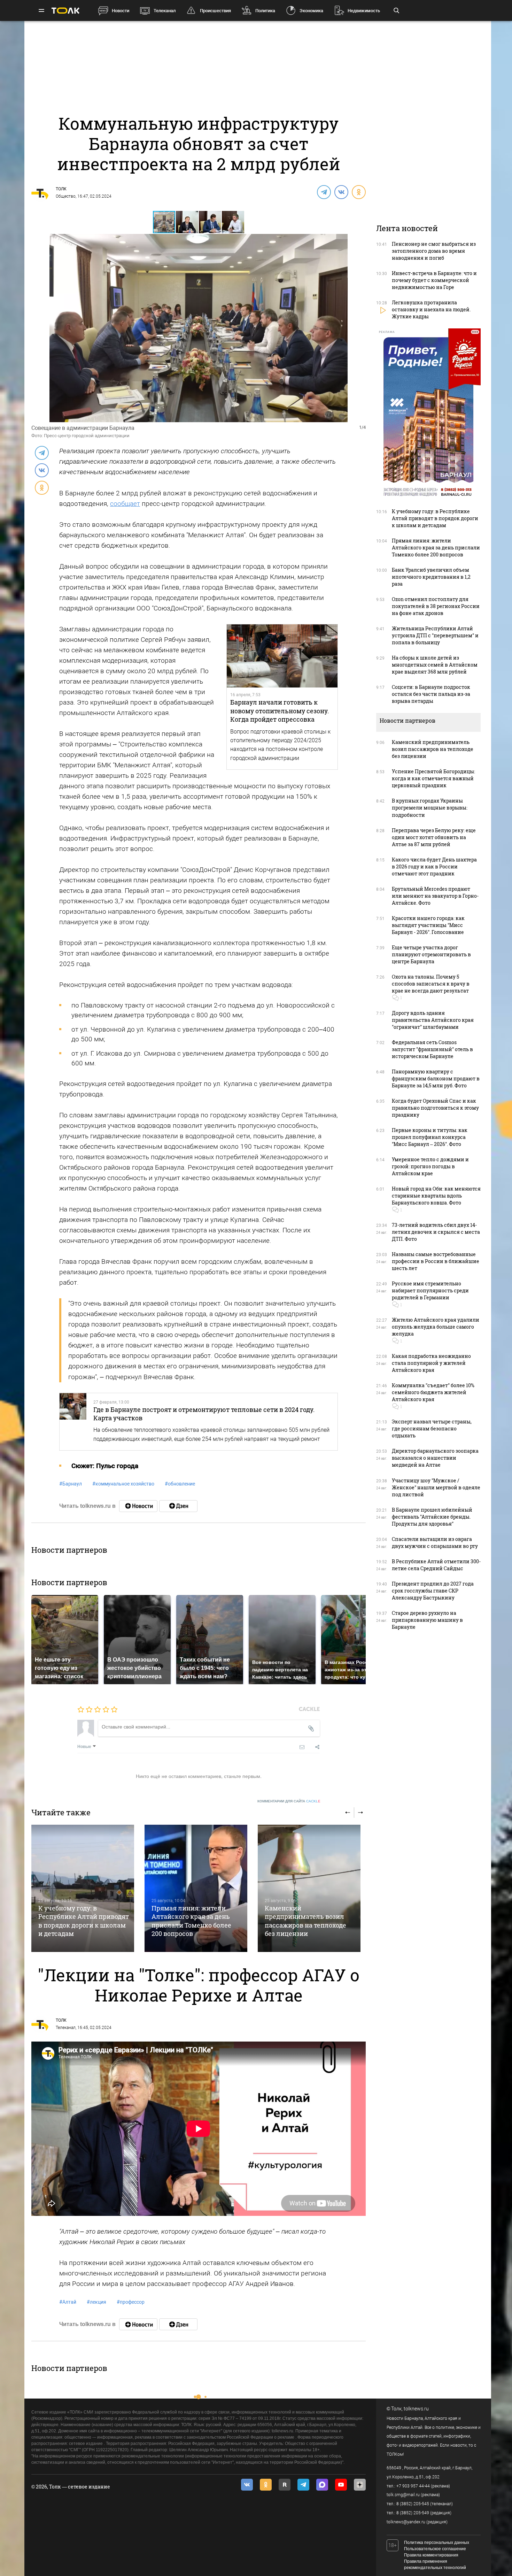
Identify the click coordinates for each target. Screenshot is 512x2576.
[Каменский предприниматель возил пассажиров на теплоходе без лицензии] (309, 1888)
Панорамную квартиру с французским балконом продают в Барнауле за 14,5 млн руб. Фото (436, 1078)
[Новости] (138, 1506)
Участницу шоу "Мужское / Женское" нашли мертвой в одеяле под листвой (436, 1487)
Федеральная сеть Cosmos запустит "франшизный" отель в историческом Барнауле (432, 1049)
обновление (180, 1484)
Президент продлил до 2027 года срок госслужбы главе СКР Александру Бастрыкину (433, 1591)
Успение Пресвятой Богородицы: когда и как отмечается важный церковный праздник (433, 778)
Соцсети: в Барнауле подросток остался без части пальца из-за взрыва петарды (431, 694)
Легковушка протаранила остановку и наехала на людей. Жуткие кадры (431, 309)
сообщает (125, 504)
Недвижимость (364, 11)
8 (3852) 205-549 (413, 2513)
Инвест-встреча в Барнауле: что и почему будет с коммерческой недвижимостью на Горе (434, 280)
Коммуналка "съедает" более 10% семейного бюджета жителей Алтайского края (433, 1392)
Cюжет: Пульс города (105, 1466)
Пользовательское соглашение (435, 2549)
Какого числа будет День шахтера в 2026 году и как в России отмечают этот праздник (434, 867)
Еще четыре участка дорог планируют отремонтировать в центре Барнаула (431, 954)
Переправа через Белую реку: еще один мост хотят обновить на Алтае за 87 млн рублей (434, 837)
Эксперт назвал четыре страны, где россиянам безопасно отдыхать (432, 1428)
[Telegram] (324, 192)
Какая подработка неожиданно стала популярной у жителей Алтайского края (431, 1363)
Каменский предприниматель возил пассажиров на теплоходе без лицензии (305, 1921)
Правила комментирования (431, 2555)
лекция (96, 2302)
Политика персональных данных (437, 2543)
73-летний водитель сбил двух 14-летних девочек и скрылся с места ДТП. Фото (436, 1232)
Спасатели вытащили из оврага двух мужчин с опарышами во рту (435, 1542)
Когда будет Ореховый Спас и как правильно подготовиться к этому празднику (435, 1108)
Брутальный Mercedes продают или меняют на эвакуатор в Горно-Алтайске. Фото (435, 896)
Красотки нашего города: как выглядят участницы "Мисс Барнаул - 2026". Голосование (428, 925)
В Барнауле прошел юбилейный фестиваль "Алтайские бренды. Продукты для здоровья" (432, 1517)
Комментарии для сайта (289, 1801)
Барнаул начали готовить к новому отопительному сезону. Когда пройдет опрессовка (280, 711)
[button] (187, 222)
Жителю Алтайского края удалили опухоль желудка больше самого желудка (436, 1327)
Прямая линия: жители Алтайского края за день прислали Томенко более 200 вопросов (191, 1921)
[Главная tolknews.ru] (65, 11)
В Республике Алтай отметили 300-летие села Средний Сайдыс (436, 1565)
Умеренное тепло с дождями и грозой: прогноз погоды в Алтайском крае (430, 1166)
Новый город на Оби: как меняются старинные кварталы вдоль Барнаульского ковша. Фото (436, 1196)
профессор (131, 2302)
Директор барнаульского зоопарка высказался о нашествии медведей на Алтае (435, 1458)
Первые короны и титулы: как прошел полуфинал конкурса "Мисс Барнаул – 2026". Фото (430, 1137)
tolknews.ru (416, 2409)
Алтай (68, 2302)
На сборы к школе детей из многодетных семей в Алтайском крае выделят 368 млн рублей (435, 665)
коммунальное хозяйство (123, 1484)
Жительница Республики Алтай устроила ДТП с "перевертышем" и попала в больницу (435, 635)
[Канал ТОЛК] (178, 1506)
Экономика (311, 11)
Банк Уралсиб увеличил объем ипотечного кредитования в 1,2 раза (431, 577)
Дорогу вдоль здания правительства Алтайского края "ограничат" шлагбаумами (433, 1020)
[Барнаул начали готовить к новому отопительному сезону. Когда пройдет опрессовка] (282, 656)
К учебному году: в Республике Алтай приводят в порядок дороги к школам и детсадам (84, 1921)
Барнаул (71, 1484)
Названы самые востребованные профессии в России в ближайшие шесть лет (436, 1261)
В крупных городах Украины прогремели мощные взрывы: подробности (430, 808)
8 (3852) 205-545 (413, 2504)
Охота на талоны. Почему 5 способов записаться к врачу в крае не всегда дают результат (431, 984)
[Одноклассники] (358, 192)
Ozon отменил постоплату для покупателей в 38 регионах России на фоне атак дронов (436, 606)
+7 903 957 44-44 (413, 2486)
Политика (265, 11)
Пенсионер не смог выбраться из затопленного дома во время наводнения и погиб (434, 251)
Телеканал (165, 11)
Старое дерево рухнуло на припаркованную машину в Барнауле (427, 1620)
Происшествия (215, 11)
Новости (121, 11)
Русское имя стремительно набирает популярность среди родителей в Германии (430, 1290)
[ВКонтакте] (341, 192)
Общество (66, 196)
